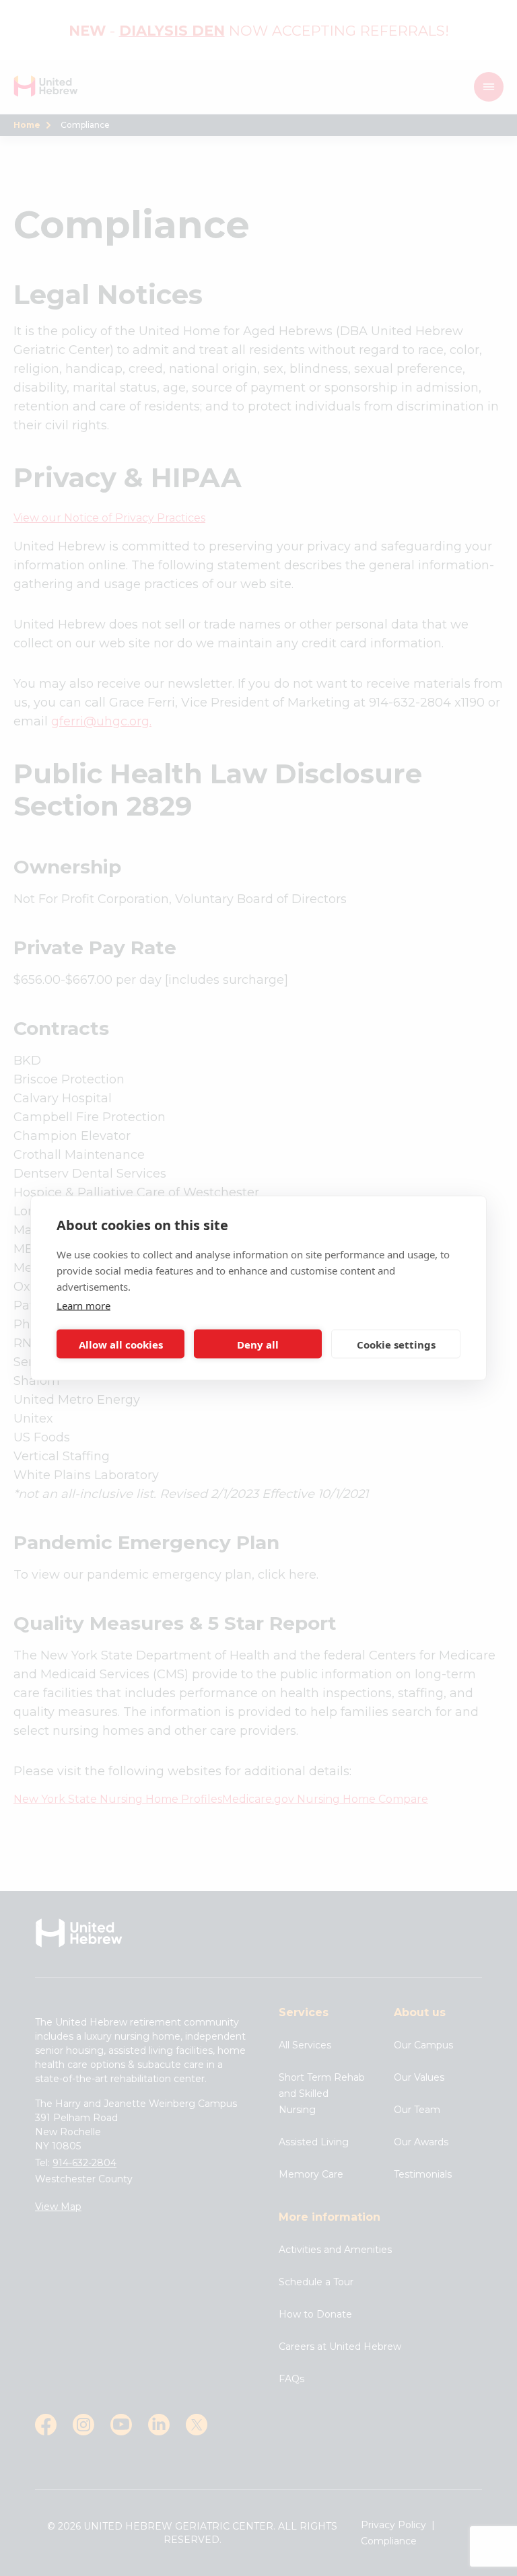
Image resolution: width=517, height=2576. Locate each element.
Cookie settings (396, 1344)
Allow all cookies (121, 1344)
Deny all (258, 1344)
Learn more (83, 1305)
